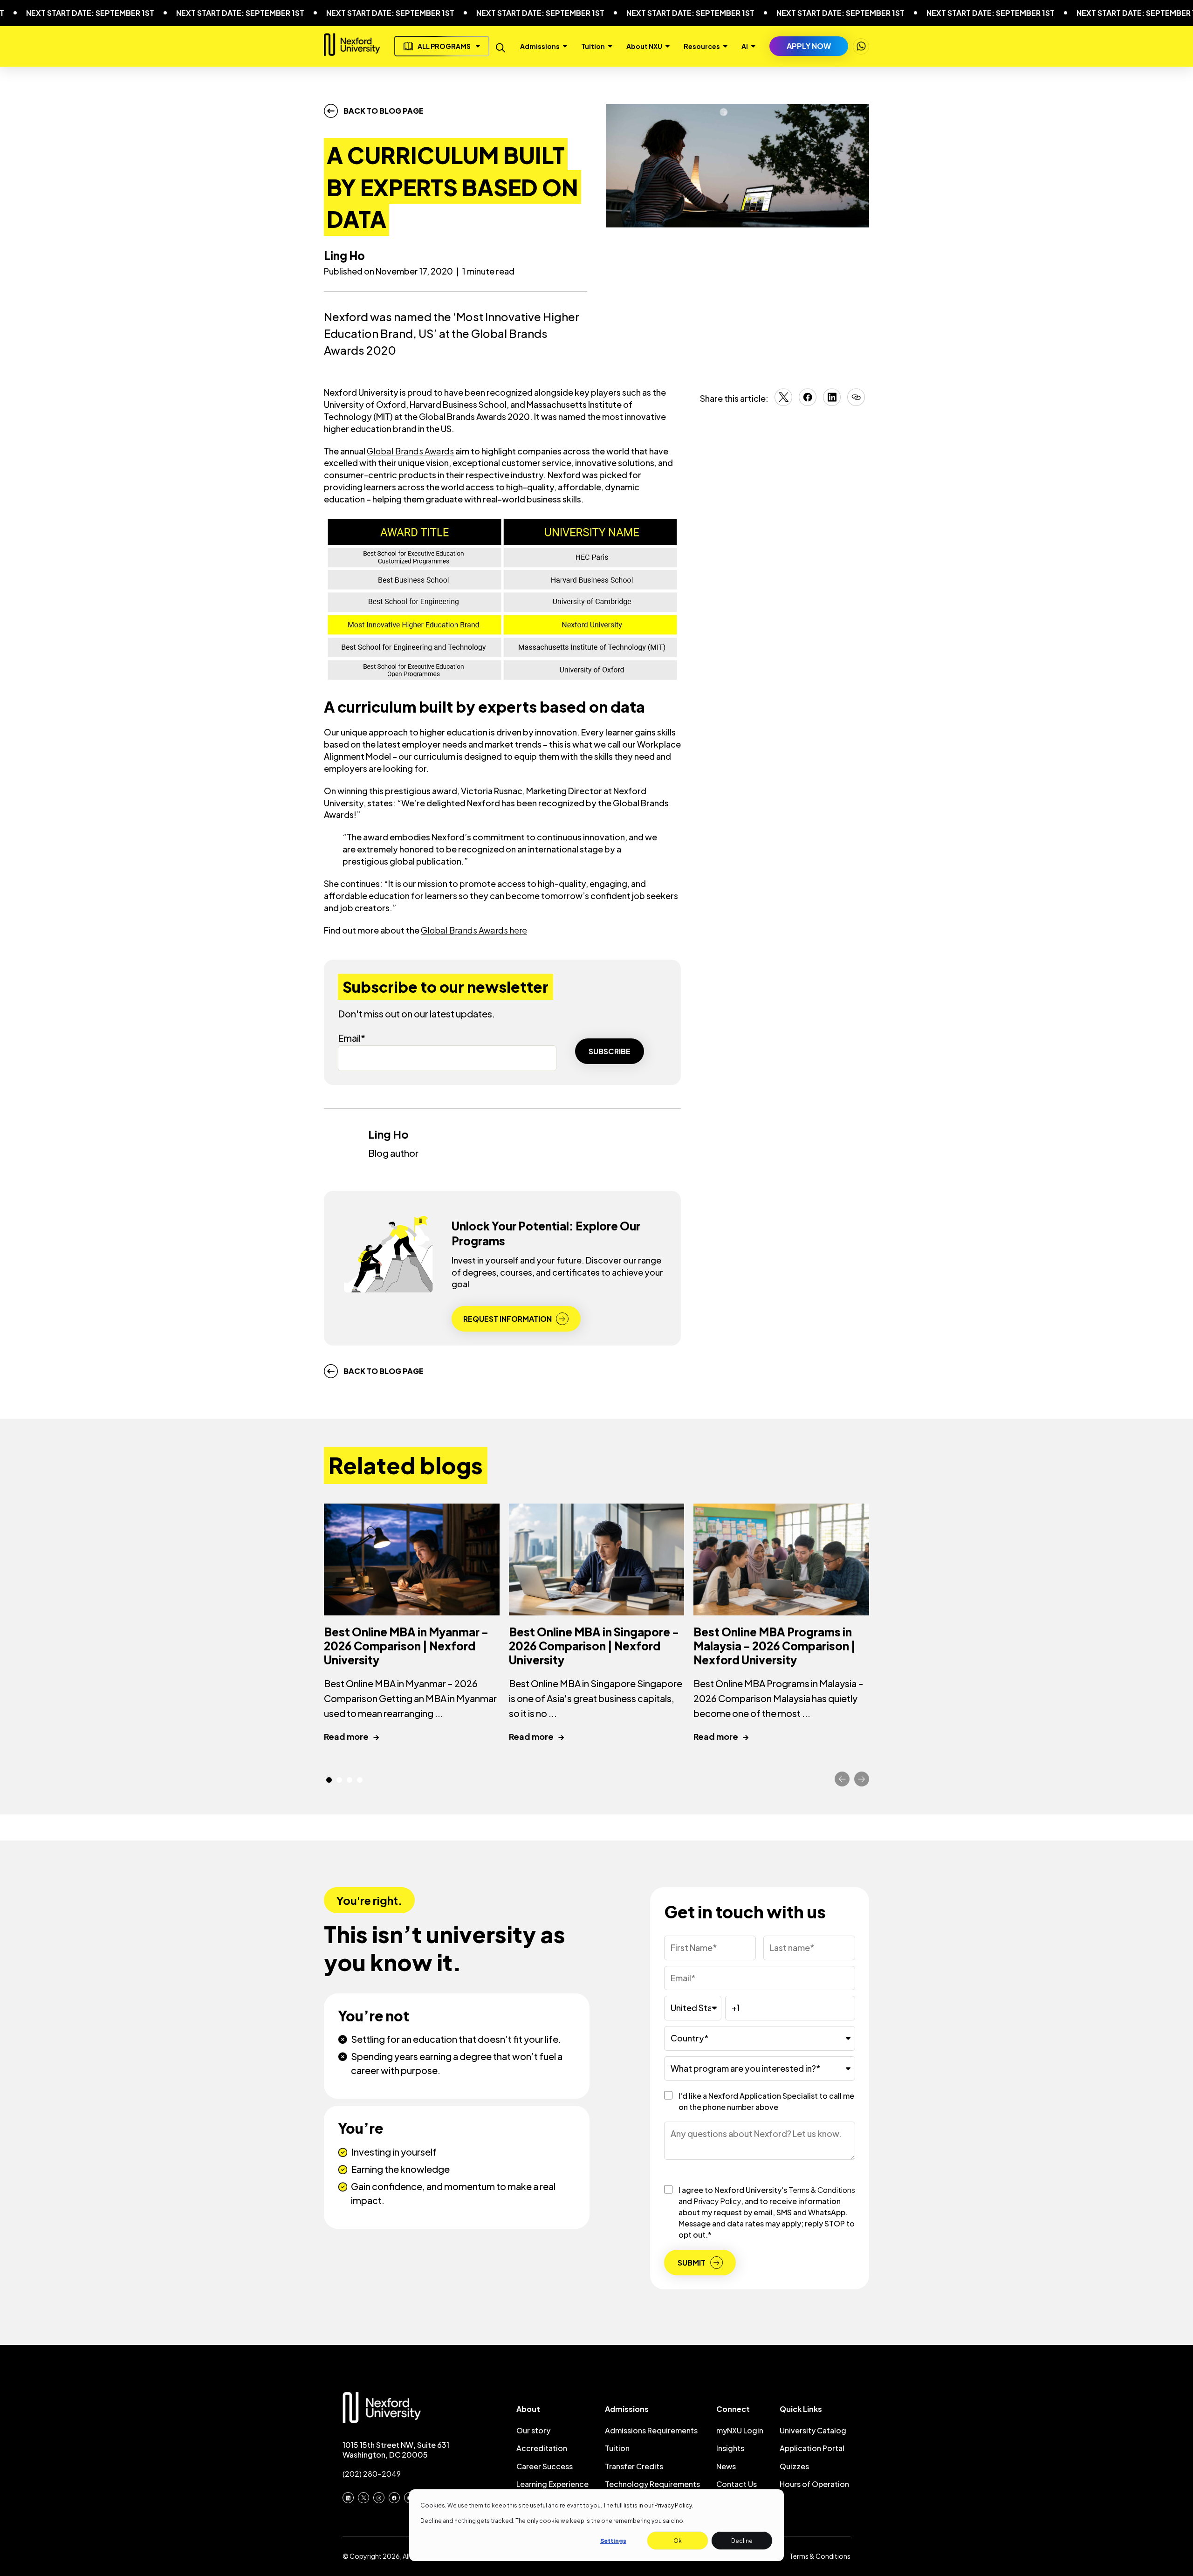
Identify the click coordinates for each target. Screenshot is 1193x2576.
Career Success (545, 2466)
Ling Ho (344, 255)
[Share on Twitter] (783, 403)
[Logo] (352, 52)
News (726, 2466)
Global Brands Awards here (474, 930)
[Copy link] (856, 398)
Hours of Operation (814, 2484)
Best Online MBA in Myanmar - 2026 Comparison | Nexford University (406, 1646)
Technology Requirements (652, 2484)
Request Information (507, 1319)
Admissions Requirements (651, 2430)
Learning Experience (552, 2484)
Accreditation (542, 2448)
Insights (730, 2448)
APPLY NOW (809, 46)
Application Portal (812, 2448)
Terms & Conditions (822, 2190)
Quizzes (794, 2466)
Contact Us (737, 2484)
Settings (613, 2541)
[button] (329, 1780)
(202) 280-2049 (372, 2474)
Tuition (617, 2448)
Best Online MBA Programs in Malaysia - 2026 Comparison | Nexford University (775, 1646)
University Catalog (813, 2430)
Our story (533, 2430)
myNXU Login (740, 2430)
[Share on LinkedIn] (832, 403)
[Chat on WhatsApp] (861, 46)
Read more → (352, 1736)
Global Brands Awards (410, 451)
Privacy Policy (673, 2505)
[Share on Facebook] (808, 403)
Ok (678, 2541)
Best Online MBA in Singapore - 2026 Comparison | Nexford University (594, 1646)
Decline (742, 2541)
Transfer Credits (634, 2466)
